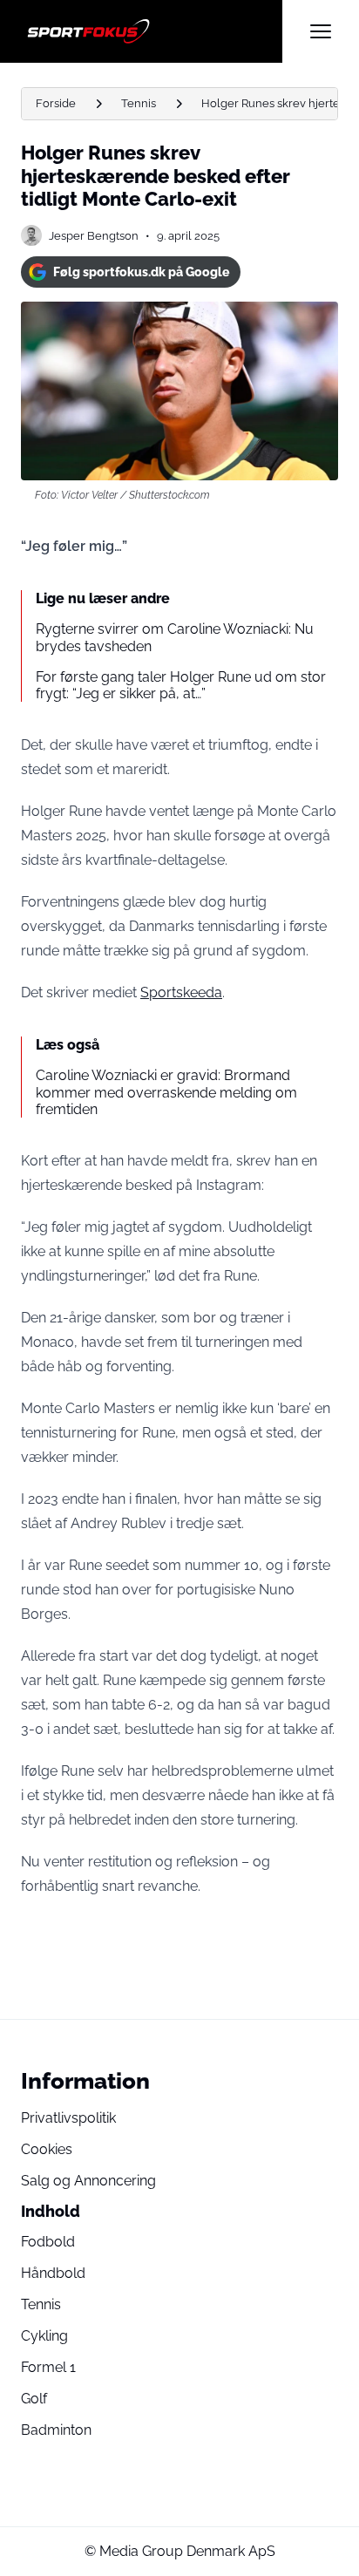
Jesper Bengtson (94, 236)
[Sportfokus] (152, 31)
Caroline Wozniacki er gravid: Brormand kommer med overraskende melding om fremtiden (166, 1092)
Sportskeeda (181, 992)
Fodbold (48, 2242)
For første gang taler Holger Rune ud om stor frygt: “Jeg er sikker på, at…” (181, 685)
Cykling (44, 2336)
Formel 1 (48, 2367)
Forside (56, 103)
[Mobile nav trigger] (321, 31)
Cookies (47, 2149)
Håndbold (53, 2273)
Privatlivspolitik (68, 2118)
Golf (34, 2399)
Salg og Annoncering (88, 2181)
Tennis (139, 103)
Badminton (56, 2430)
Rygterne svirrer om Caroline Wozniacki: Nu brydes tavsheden (175, 637)
